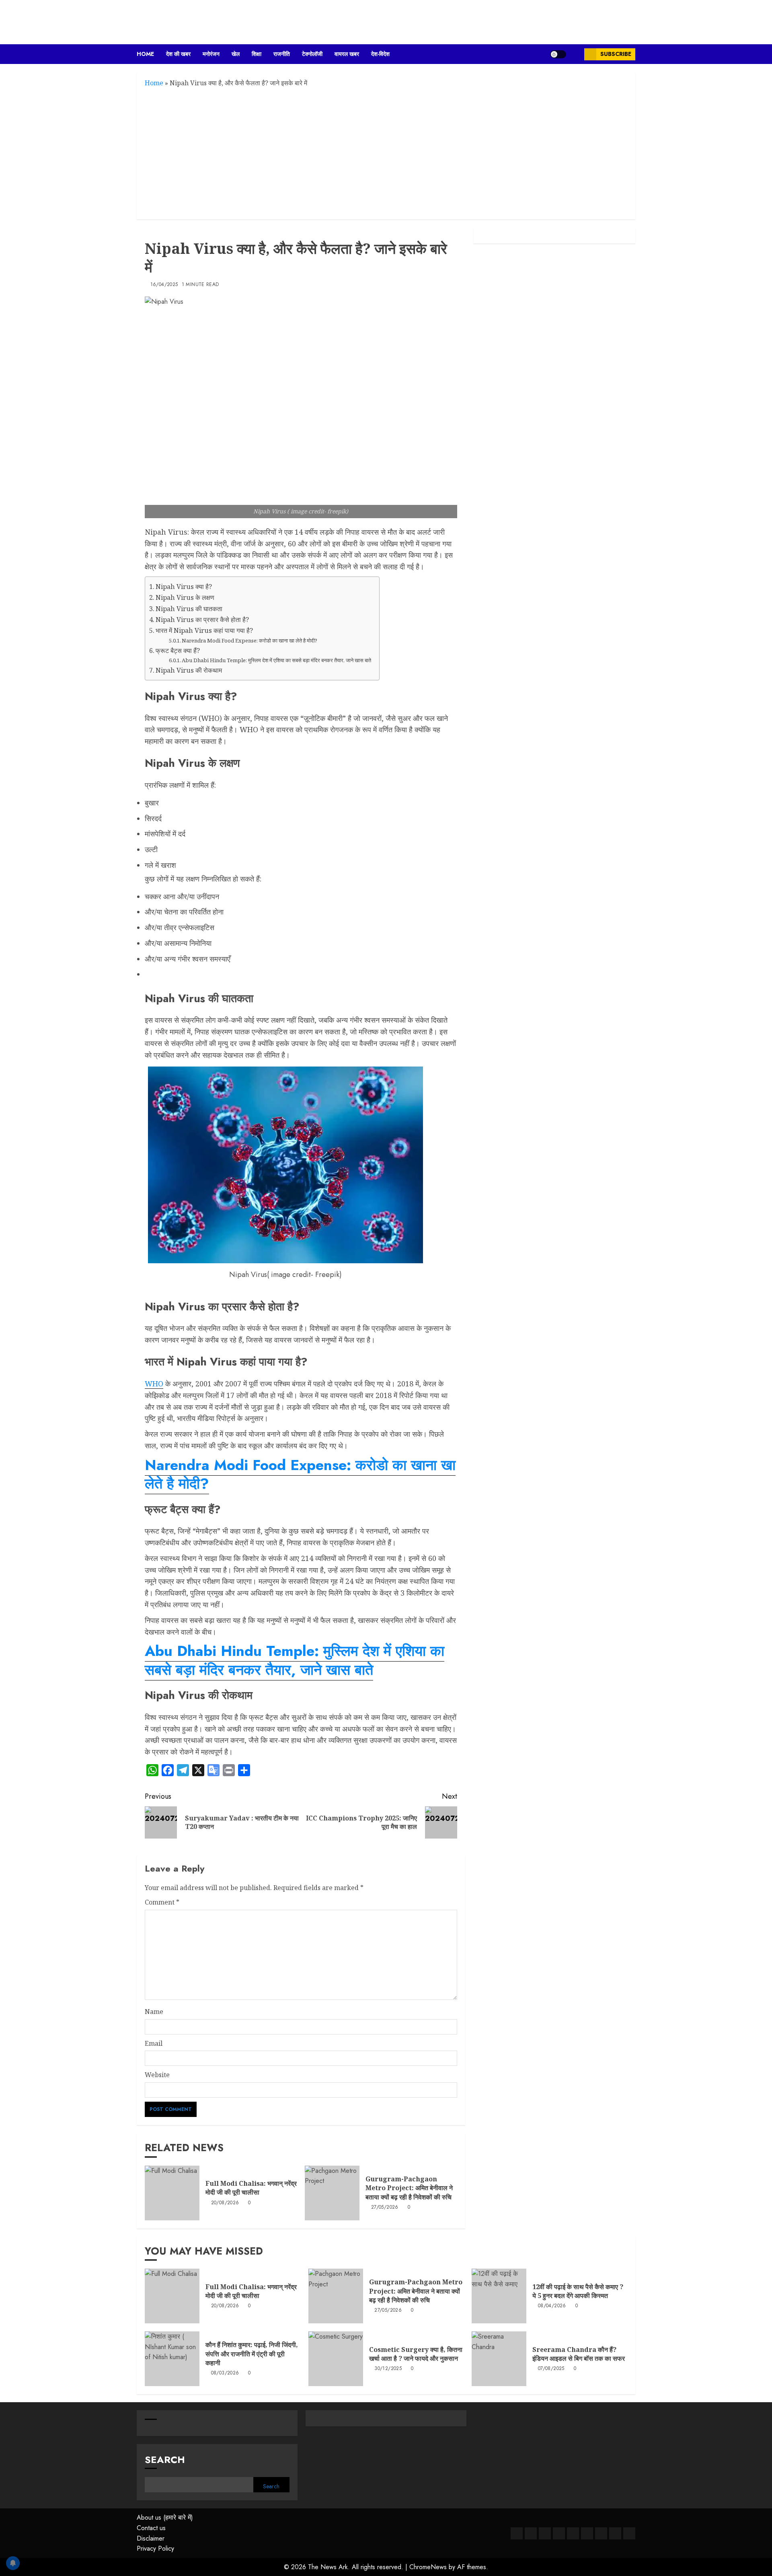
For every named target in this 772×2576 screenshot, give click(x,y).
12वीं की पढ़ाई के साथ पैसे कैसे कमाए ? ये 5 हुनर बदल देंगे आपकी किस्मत (578, 2291)
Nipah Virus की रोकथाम (189, 670)
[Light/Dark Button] (558, 54)
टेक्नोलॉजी (312, 54)
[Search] (575, 54)
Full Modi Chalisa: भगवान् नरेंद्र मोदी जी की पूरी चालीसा (251, 2188)
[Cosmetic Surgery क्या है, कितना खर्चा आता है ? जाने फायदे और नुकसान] (336, 2359)
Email (154, 2043)
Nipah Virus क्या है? (184, 587)
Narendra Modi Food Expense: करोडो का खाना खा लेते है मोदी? (249, 640)
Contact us (151, 2528)
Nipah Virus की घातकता (189, 609)
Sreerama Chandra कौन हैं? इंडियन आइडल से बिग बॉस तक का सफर (579, 2354)
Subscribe (616, 54)
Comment (162, 1902)
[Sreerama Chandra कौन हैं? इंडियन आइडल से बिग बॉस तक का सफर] (499, 2359)
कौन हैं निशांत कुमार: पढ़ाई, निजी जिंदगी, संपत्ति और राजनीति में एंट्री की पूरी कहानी (252, 2354)
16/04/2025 (164, 285)
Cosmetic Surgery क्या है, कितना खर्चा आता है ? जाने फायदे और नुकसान (416, 2354)
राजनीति (282, 54)
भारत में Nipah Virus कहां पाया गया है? (204, 630)
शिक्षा (257, 54)
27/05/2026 (385, 2207)
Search (165, 2460)
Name (154, 2012)
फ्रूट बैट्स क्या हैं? (178, 651)
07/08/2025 (551, 2369)
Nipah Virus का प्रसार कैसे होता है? (202, 620)
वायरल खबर (347, 54)
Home (145, 54)
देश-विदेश (380, 54)
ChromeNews (428, 2567)
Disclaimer (151, 2538)
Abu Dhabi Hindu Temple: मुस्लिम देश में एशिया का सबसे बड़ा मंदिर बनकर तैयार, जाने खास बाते (276, 660)
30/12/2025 (388, 2369)
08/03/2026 (225, 2373)
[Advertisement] (386, 153)
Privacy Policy (155, 2548)
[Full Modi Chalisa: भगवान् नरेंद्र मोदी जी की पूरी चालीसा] (172, 2193)
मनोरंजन (211, 54)
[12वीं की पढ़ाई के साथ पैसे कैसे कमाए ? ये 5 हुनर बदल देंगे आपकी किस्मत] (499, 2296)
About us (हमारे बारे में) (165, 2517)
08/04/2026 (552, 2306)
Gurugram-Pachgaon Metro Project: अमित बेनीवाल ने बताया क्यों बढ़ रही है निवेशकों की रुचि (409, 2188)
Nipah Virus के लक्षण (185, 597)
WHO (154, 1384)
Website (157, 2075)
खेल (236, 54)
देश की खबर (178, 54)
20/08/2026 (225, 2203)
